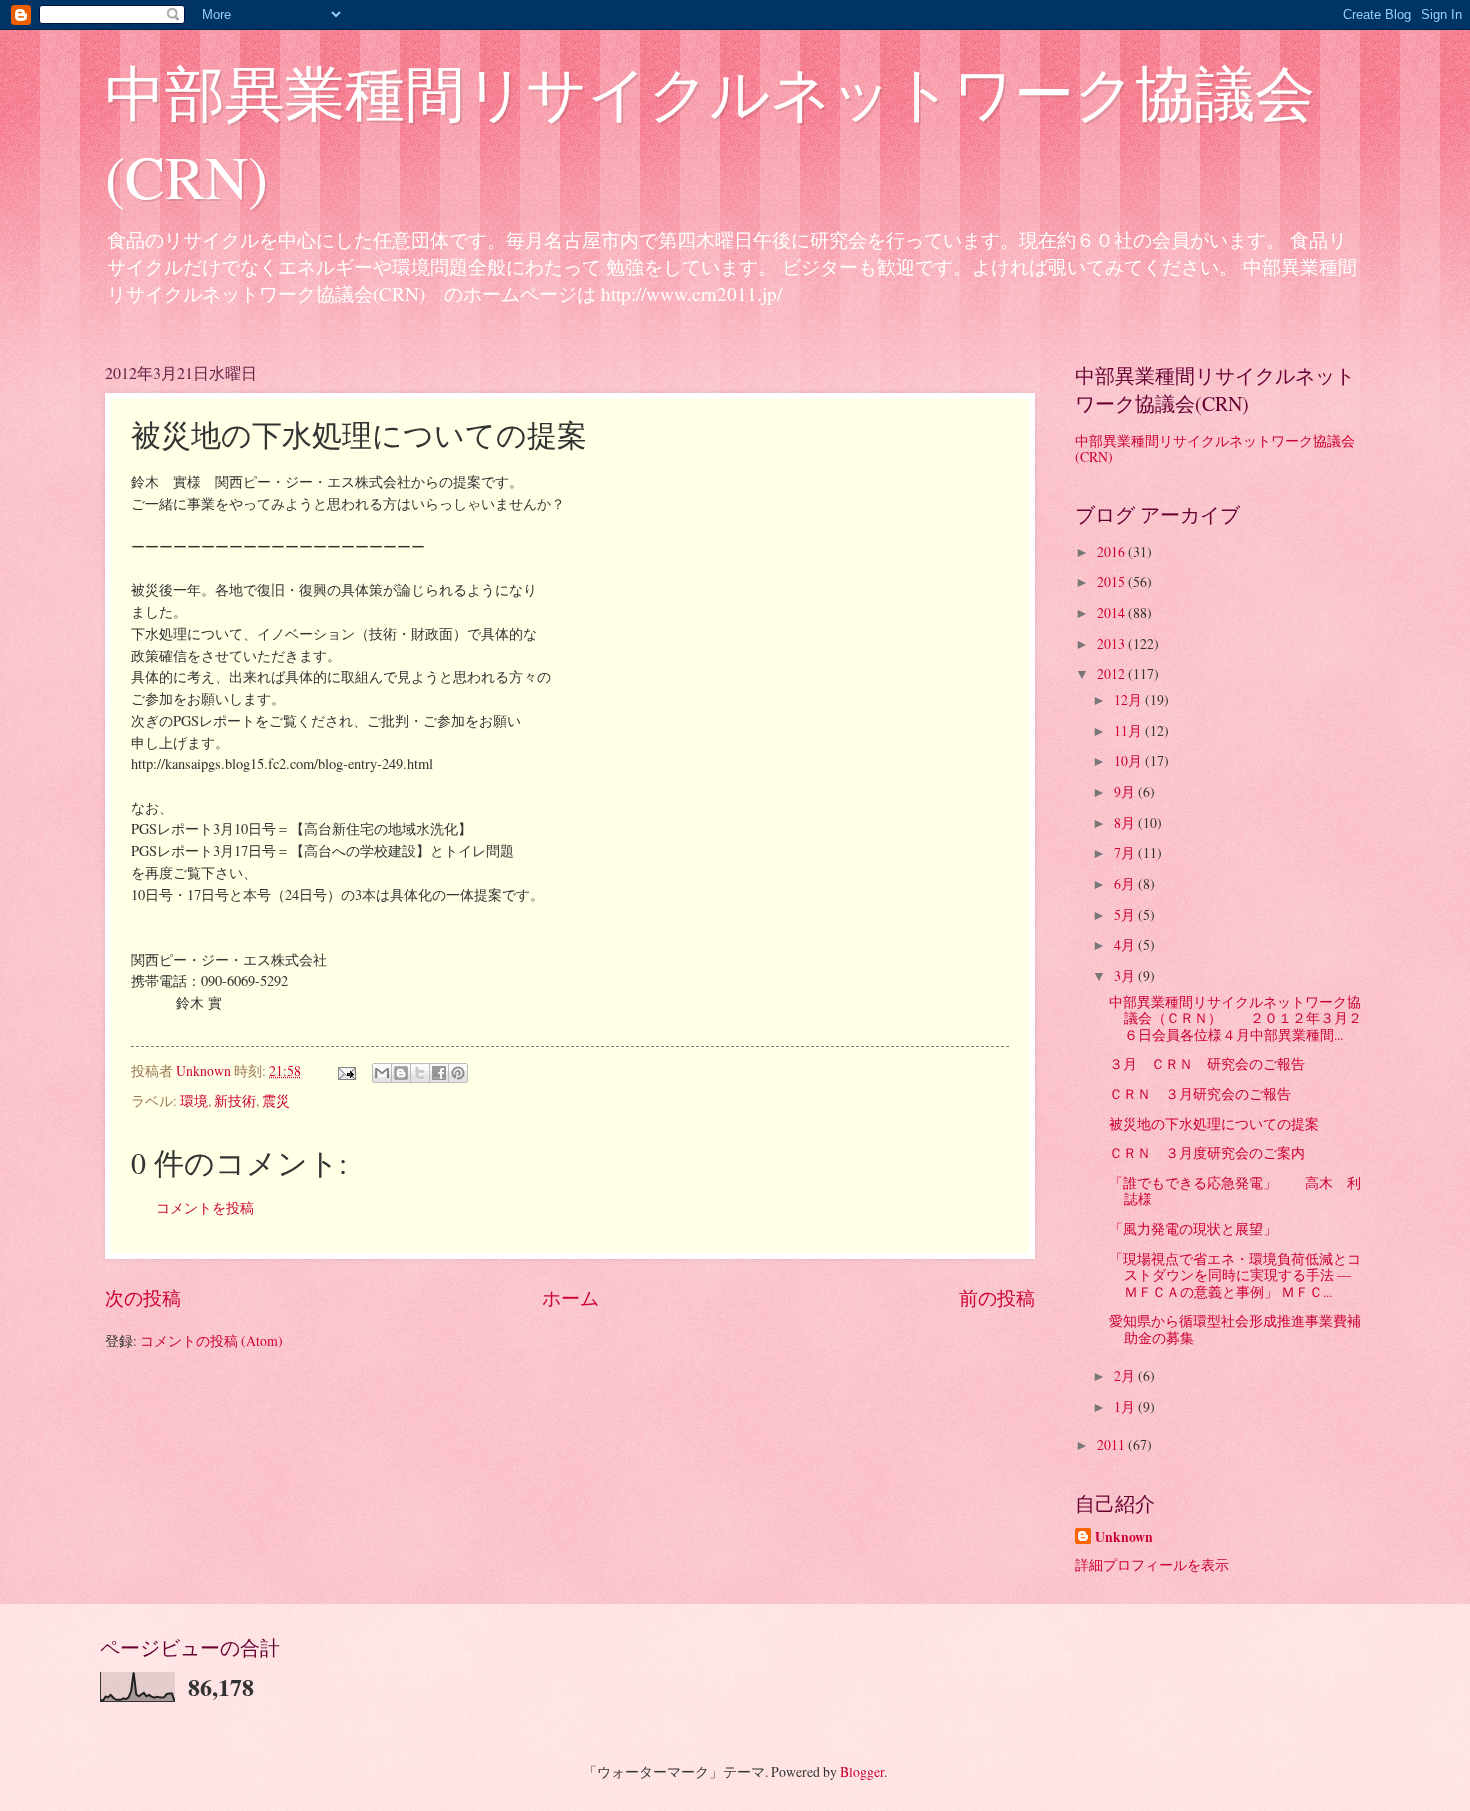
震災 (276, 1100)
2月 (1126, 1375)
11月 (1129, 730)
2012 (1112, 673)
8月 (1126, 822)
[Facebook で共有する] (439, 1073)
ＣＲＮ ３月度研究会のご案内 (1207, 1152)
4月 (1126, 944)
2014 (1112, 612)
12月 (1129, 699)
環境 (194, 1100)
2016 (1112, 551)
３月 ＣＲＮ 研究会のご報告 (1207, 1063)
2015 (1112, 581)
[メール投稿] (346, 1070)
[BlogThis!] (401, 1073)
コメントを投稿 (205, 1207)
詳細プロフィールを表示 (1152, 1564)
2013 (1112, 643)
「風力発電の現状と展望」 (1193, 1228)
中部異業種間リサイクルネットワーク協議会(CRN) (1215, 449)
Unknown (1124, 1537)
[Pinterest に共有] (458, 1073)
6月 (1126, 883)
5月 (1126, 914)
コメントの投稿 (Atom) (211, 1340)
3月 (1126, 975)
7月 (1126, 852)
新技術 (235, 1100)
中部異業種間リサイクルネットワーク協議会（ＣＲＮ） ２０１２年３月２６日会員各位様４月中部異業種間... (1235, 1018)
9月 (1126, 791)
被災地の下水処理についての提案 (1214, 1123)
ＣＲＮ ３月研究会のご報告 (1200, 1093)
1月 (1126, 1406)
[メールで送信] (382, 1073)
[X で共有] (420, 1073)
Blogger (862, 1771)
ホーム (570, 1297)
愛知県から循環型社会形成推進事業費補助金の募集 (1235, 1329)
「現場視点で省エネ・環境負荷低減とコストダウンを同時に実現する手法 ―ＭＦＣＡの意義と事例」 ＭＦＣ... (1235, 1275)
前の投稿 (997, 1297)
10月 (1129, 760)
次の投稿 (143, 1297)
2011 (1112, 1444)
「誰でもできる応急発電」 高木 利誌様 (1235, 1191)
